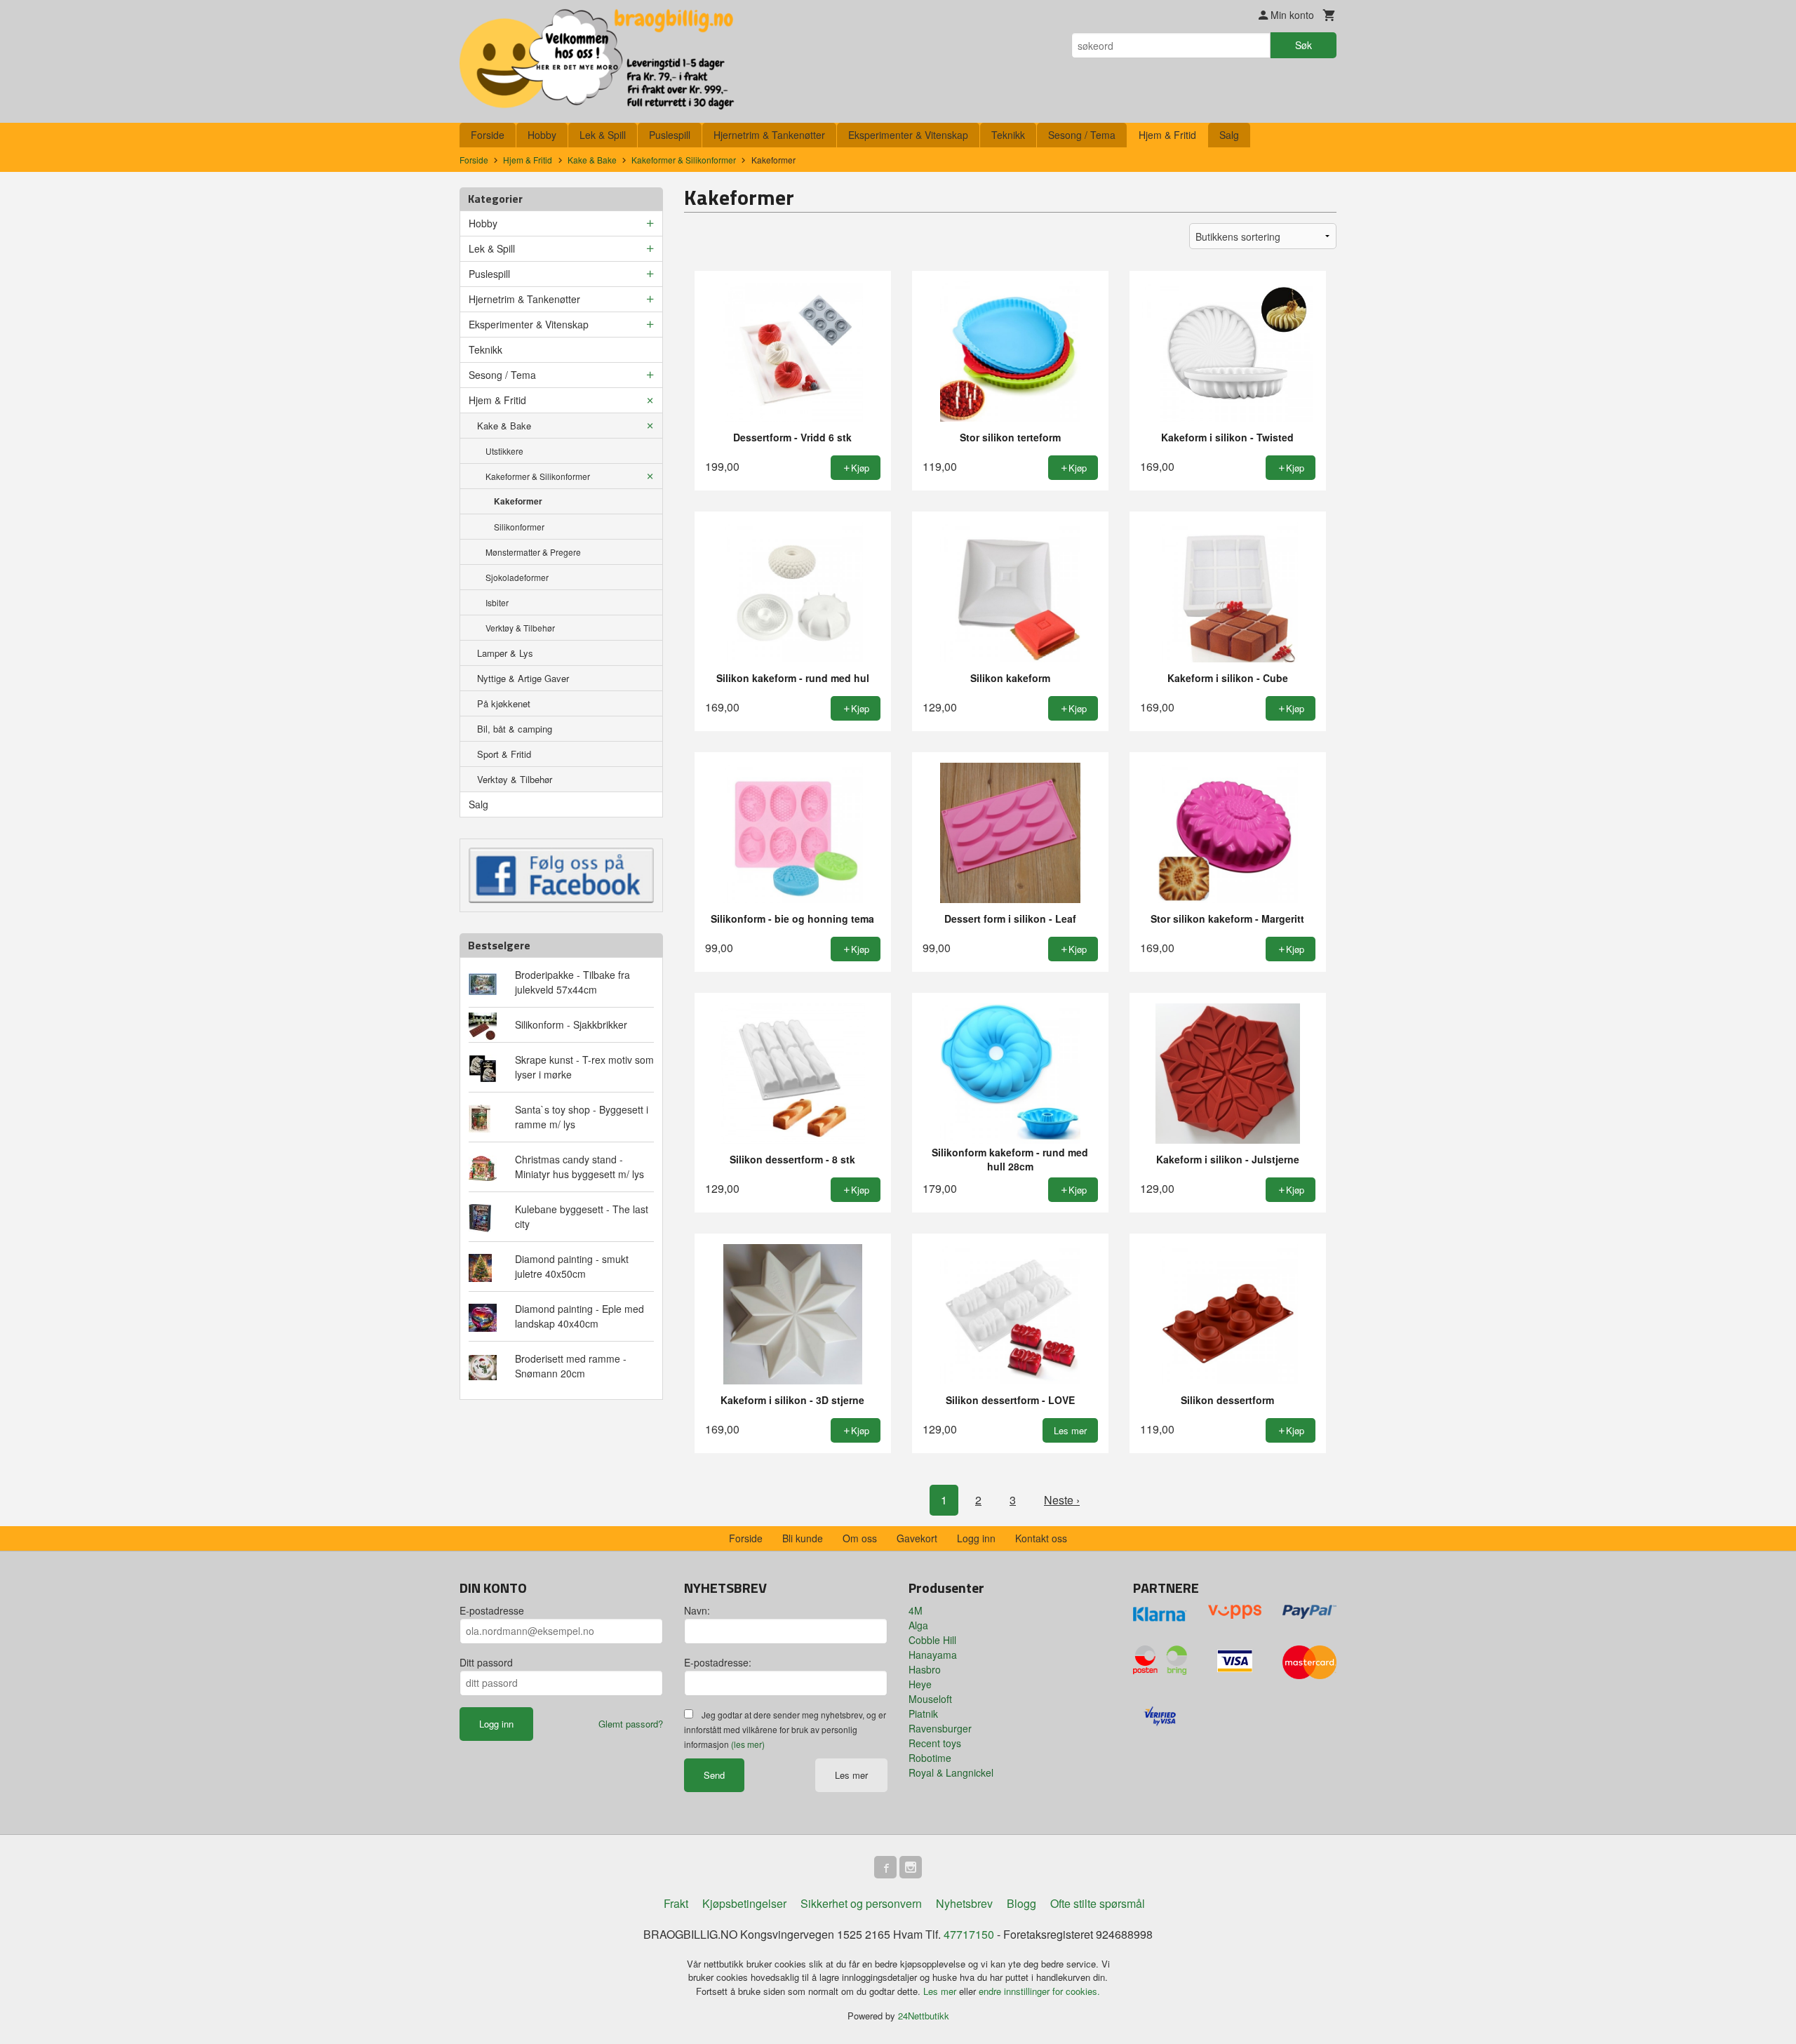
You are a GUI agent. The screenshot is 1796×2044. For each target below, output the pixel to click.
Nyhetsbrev (964, 1903)
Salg (1229, 135)
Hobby (542, 135)
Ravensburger (940, 1728)
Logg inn (976, 1538)
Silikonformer (519, 527)
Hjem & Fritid (1167, 135)
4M (916, 1610)
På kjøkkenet (504, 703)
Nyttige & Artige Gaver (523, 678)
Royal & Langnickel (951, 1772)
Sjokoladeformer (517, 577)
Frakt (676, 1903)
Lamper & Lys (505, 653)
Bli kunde (803, 1538)
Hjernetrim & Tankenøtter (769, 135)
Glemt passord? (631, 1724)
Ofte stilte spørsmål (1098, 1903)
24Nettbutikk (924, 2016)
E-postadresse (492, 1610)
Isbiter (497, 602)
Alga (918, 1625)
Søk (1304, 45)
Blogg (1021, 1903)
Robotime (930, 1758)
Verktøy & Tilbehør (520, 628)
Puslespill (670, 135)
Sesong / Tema (1082, 135)
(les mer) (748, 1744)
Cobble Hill (932, 1640)
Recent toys (935, 1743)
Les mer (851, 1775)
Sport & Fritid (504, 754)
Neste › (1062, 1500)
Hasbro (925, 1669)
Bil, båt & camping (515, 729)
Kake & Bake (504, 426)
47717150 (969, 1934)
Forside (488, 135)
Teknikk (1008, 135)
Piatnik (923, 1714)
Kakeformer (518, 501)
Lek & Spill (603, 135)
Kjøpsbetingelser (744, 1903)
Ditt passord (486, 1662)
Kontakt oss (1041, 1538)
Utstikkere (504, 451)
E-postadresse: (718, 1662)
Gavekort (917, 1538)
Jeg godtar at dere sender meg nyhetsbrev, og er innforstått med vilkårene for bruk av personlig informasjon (785, 1729)
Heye (920, 1684)
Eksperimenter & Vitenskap (908, 135)
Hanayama (933, 1655)
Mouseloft (930, 1699)
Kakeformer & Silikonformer (538, 476)
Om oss (860, 1538)
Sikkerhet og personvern (861, 1903)
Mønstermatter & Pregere (533, 552)
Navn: (697, 1610)
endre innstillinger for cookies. (1039, 1991)
